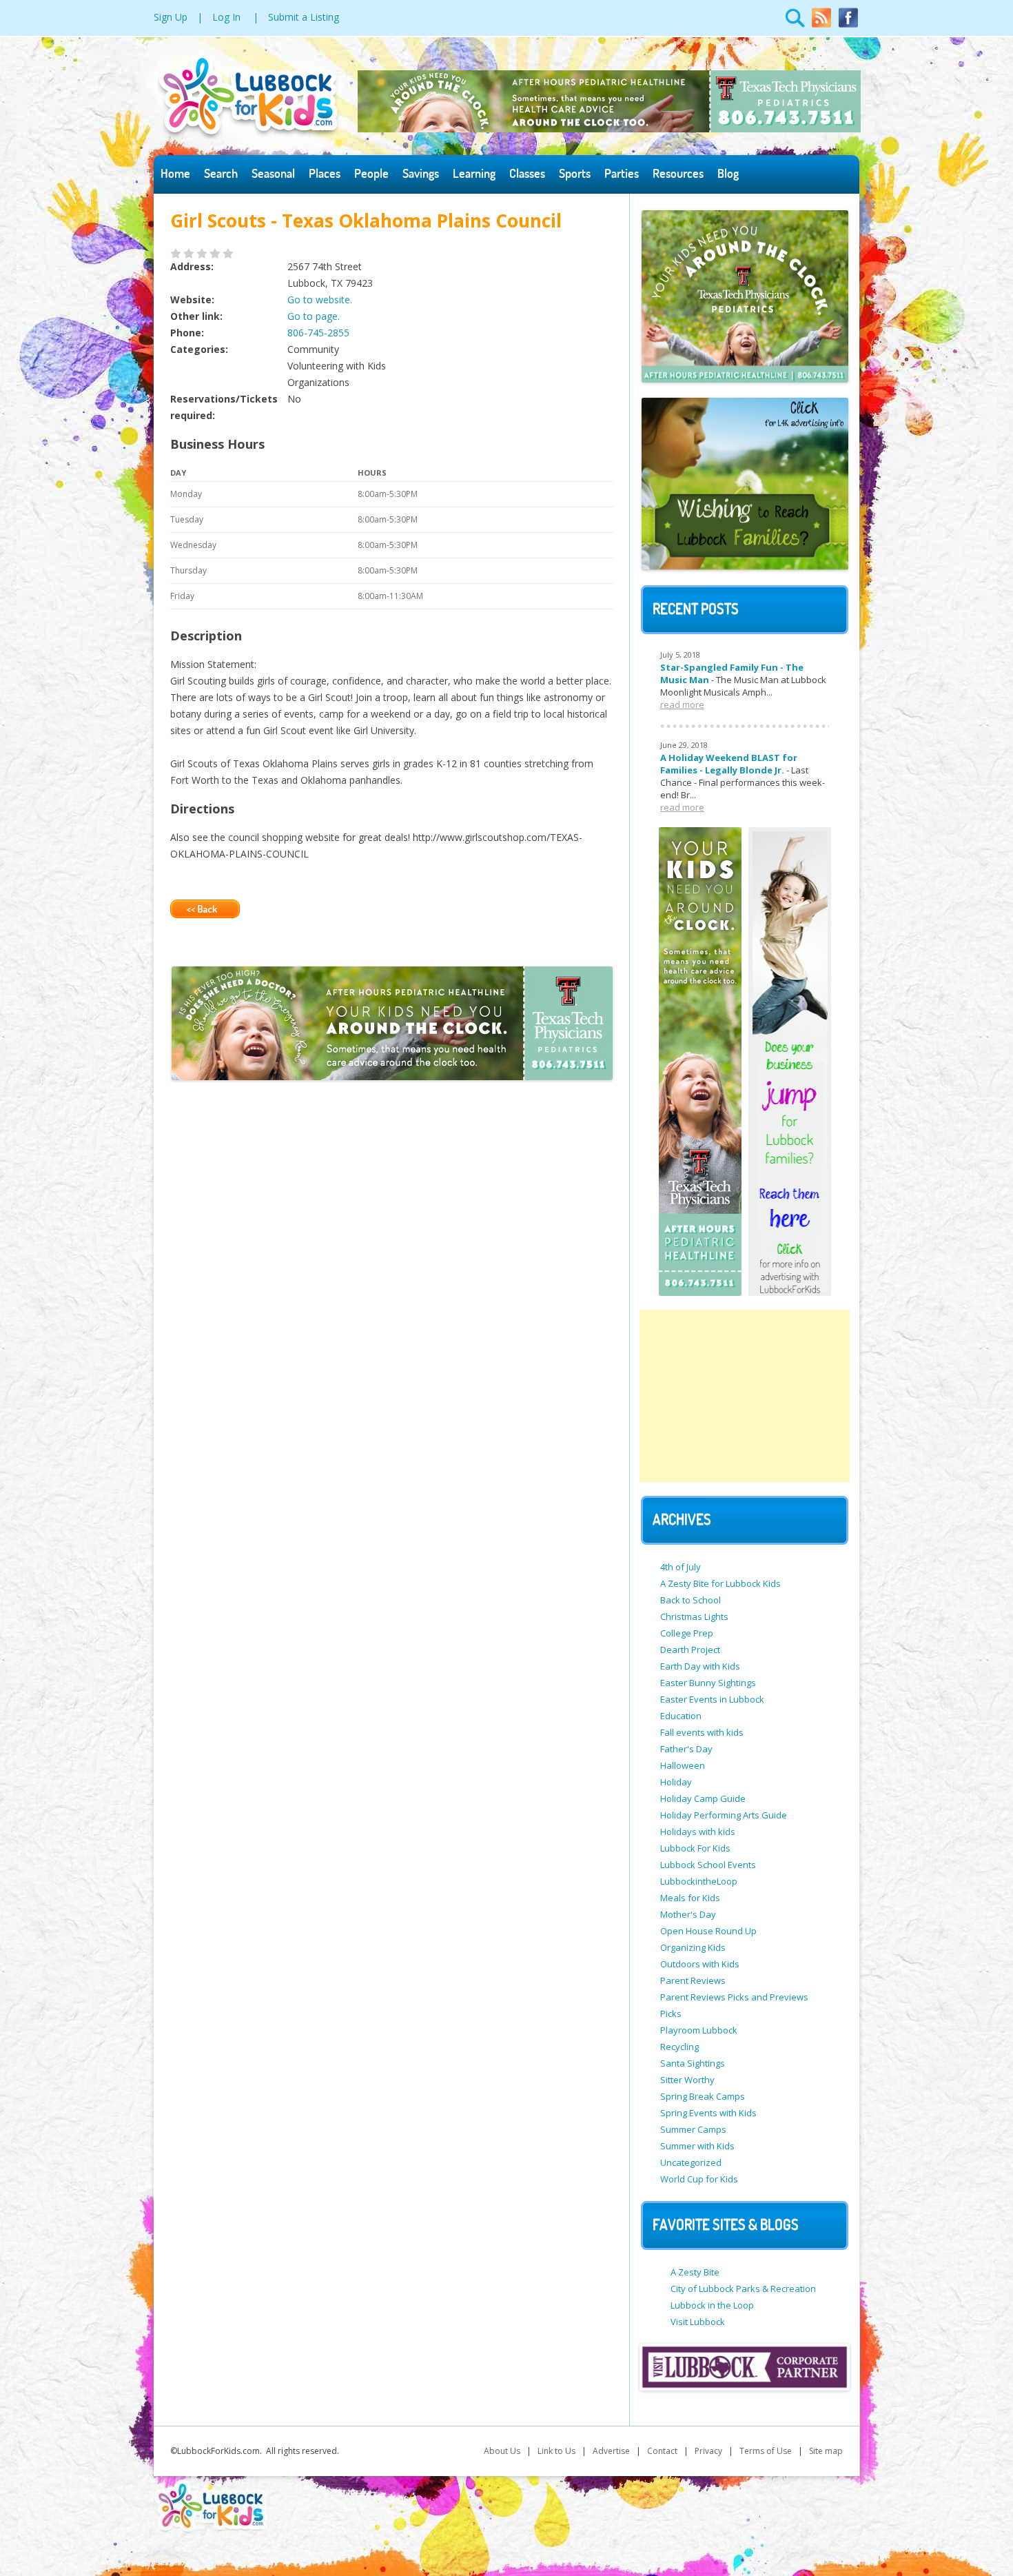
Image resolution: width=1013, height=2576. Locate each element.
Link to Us (556, 2451)
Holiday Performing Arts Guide (724, 1815)
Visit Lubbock (698, 2322)
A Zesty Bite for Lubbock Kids (720, 1583)
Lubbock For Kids (695, 1848)
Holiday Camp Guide (703, 1798)
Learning (474, 173)
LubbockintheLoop (699, 1881)
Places (325, 173)
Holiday (676, 1782)
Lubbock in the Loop (712, 2305)
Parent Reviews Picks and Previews (734, 1997)
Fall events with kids (702, 1732)
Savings (421, 173)
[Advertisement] (745, 1396)
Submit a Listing (304, 17)
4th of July (681, 1567)
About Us (502, 2451)
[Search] (795, 25)
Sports (575, 173)
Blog (728, 173)
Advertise (611, 2451)
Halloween (683, 1765)
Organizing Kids (693, 1947)
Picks (671, 2014)
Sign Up (171, 17)
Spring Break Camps (703, 2096)
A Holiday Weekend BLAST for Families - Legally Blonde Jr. (729, 764)
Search (221, 173)
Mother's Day (688, 1914)
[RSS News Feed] (821, 25)
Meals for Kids (690, 1898)
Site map (826, 2451)
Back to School (690, 1600)
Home (175, 173)
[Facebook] (848, 25)
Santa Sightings (693, 2063)
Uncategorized (691, 2162)
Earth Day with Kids (700, 1666)
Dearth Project (690, 1650)
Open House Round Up (708, 1931)
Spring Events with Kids (708, 2113)
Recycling (679, 2047)
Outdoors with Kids (700, 1964)
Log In (226, 17)
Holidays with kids (698, 1832)
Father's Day (686, 1749)
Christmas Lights (694, 1616)
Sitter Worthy (687, 2080)
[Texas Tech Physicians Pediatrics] (609, 129)
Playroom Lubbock (699, 2030)
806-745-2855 (318, 333)
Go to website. (320, 300)
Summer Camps (693, 2129)
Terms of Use (766, 2451)
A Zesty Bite (695, 2272)
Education (681, 1716)
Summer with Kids (697, 2146)
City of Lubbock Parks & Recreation (743, 2289)
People (371, 173)
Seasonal (273, 173)
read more (682, 704)
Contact (662, 2451)
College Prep (687, 1633)
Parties (622, 173)
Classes (527, 173)
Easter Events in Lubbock (712, 1699)
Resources (678, 173)
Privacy (708, 2451)
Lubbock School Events (708, 1865)
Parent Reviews (693, 1980)
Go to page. (314, 316)
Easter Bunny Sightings (708, 1683)
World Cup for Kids (699, 2179)
